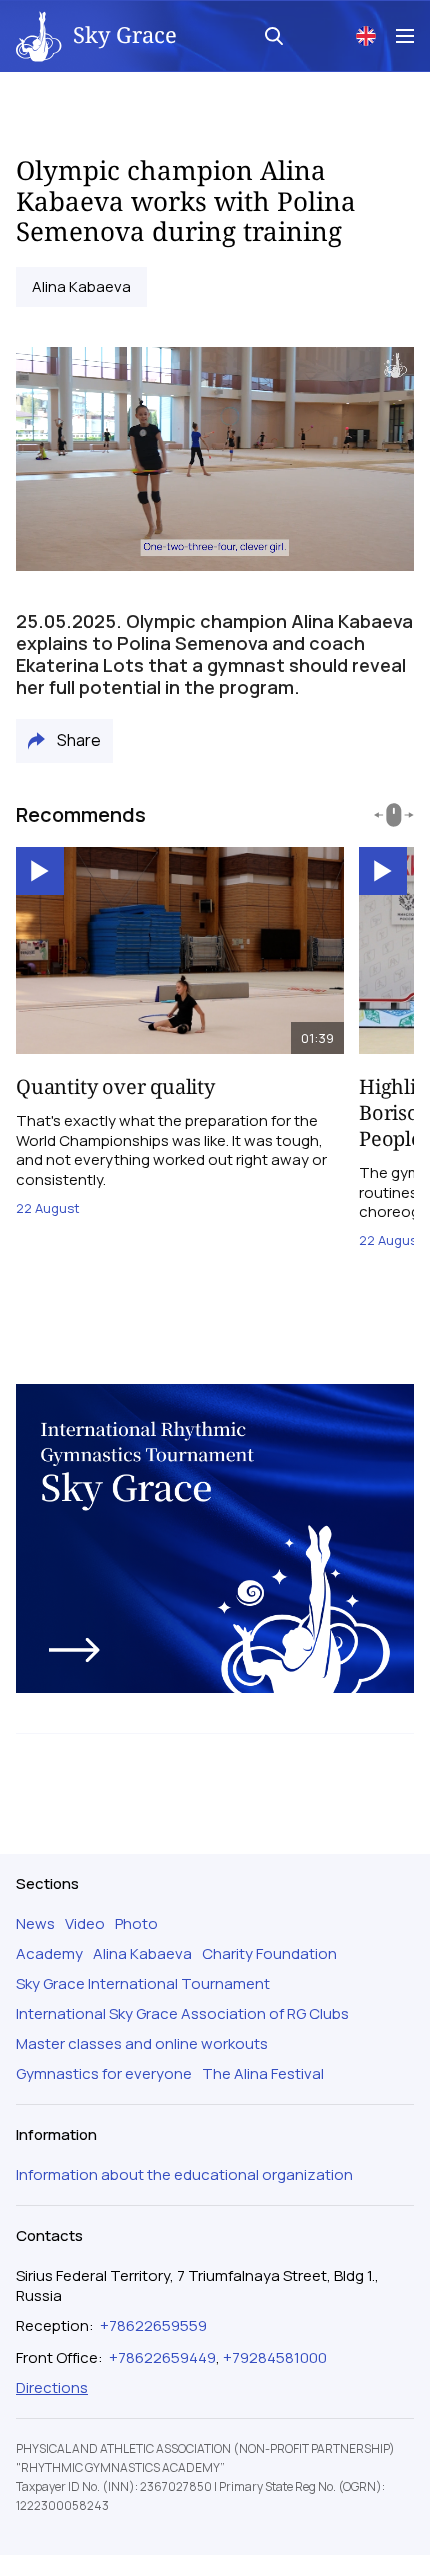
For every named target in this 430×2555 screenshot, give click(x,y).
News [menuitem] (35, 1924)
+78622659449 (162, 2357)
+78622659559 (153, 2325)
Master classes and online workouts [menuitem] (142, 2044)
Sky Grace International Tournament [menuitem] (143, 1984)
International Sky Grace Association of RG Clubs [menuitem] (182, 2014)
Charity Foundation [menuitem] (269, 1954)
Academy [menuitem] (49, 1954)
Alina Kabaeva (81, 287)
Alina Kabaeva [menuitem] (142, 1954)
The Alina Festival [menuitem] (263, 2074)
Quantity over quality (115, 1086)
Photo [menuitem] (136, 1924)
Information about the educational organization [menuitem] (184, 2175)
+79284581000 (275, 2357)
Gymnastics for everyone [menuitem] (104, 2074)
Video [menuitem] (85, 1924)
